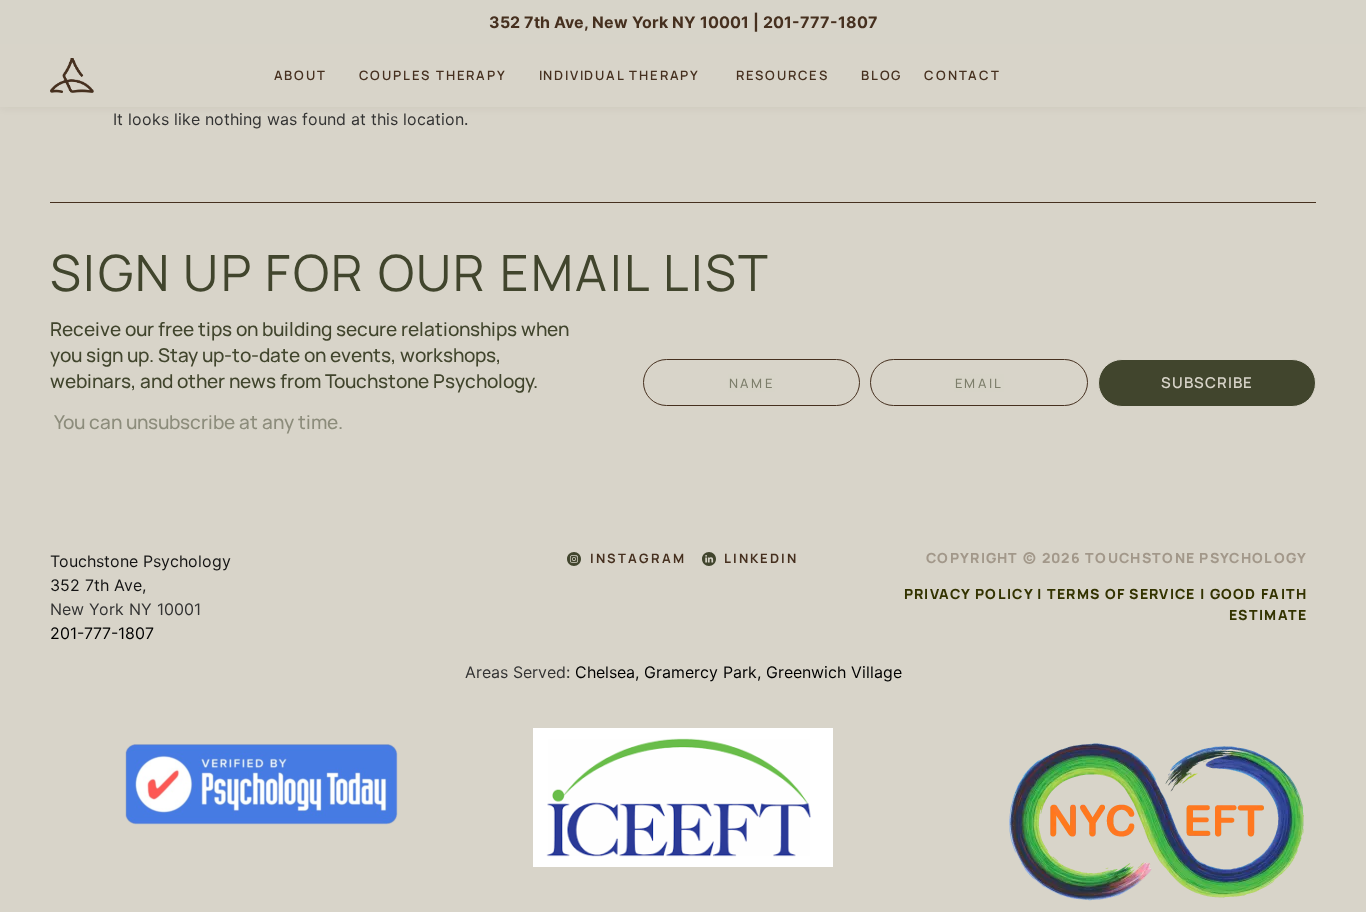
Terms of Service (1121, 593)
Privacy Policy (968, 593)
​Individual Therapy (621, 75)
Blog (881, 75)
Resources (782, 75)
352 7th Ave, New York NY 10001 (619, 22)
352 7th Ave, (98, 585)
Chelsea (605, 672)
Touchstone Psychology (140, 561)
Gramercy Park (700, 672)
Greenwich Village (834, 672)
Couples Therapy (433, 75)
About (300, 75)
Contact (962, 75)
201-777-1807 (820, 22)
